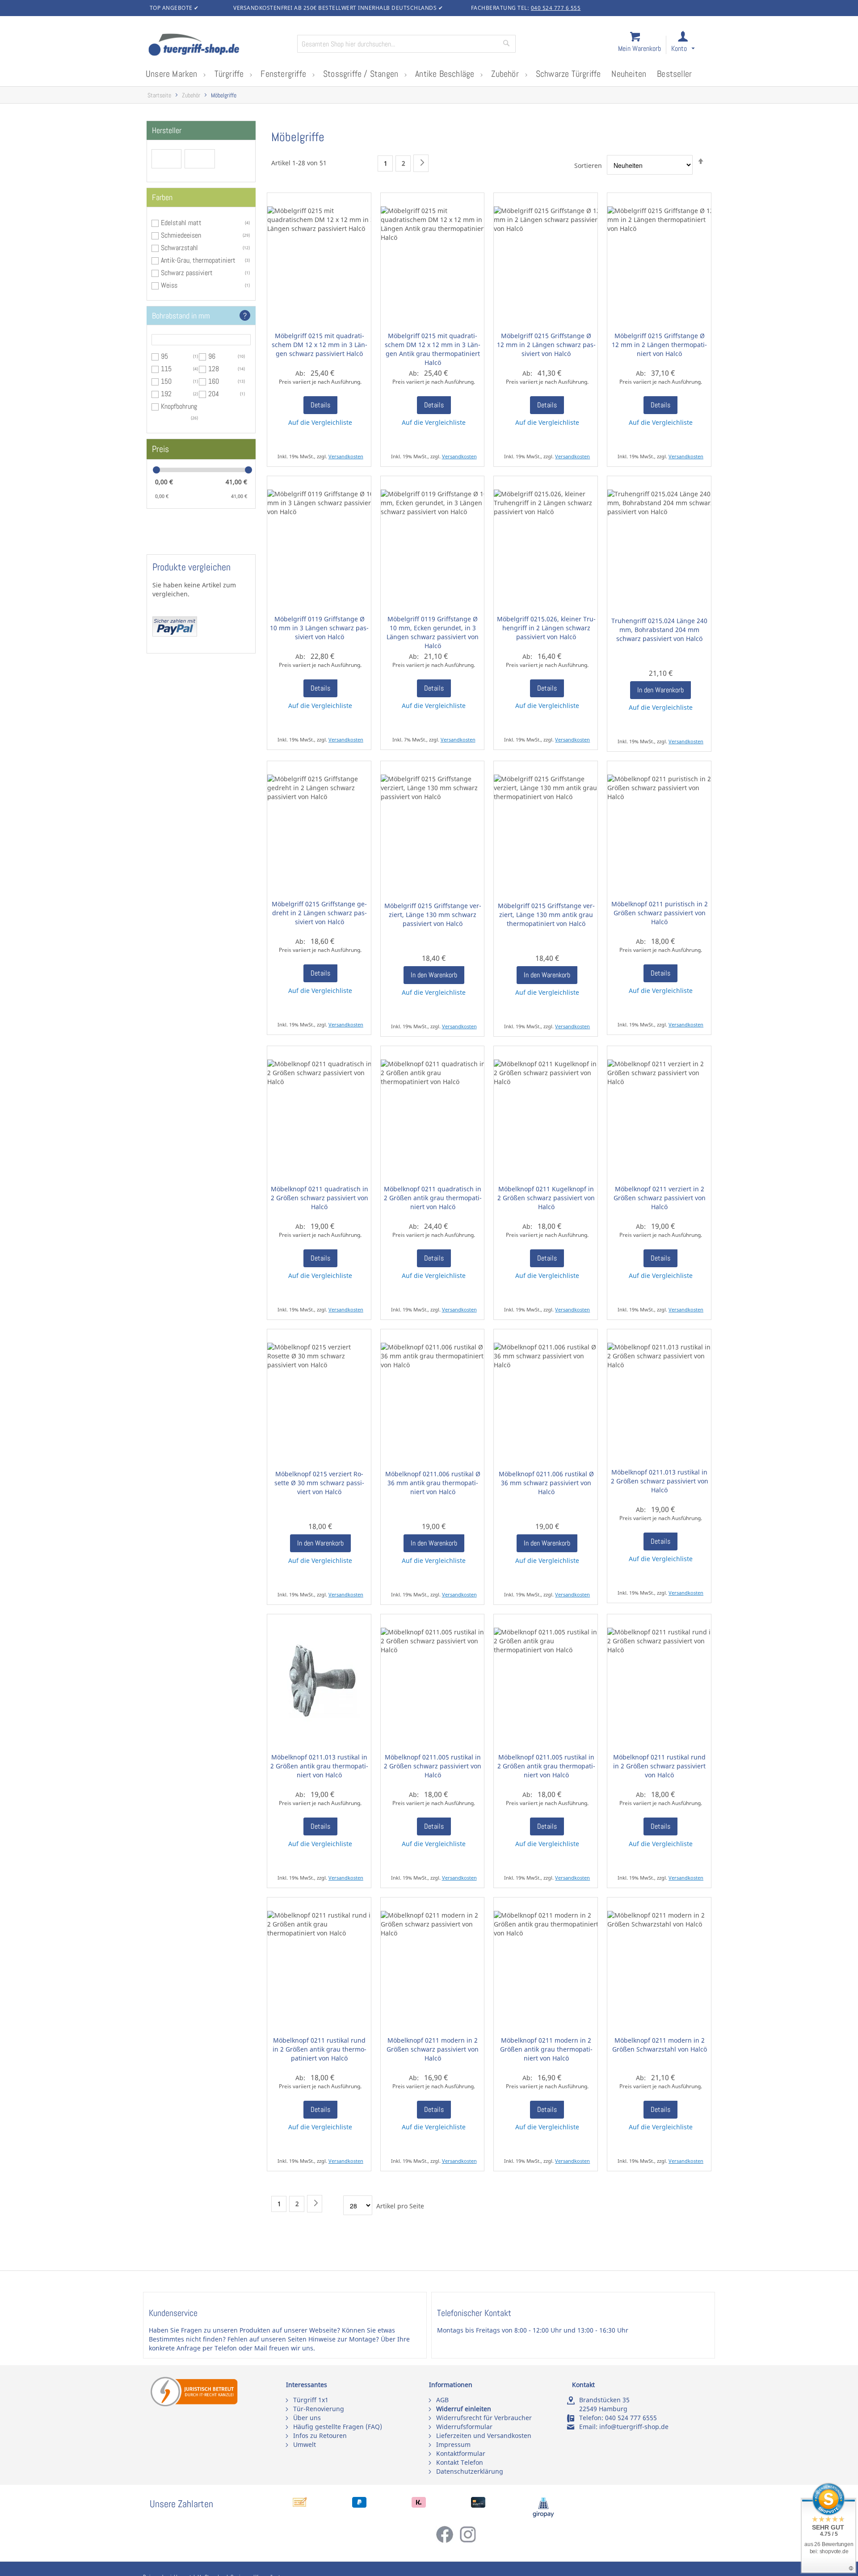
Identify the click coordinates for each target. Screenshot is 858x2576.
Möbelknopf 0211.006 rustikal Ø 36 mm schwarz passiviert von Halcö (546, 1483)
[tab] (201, 130)
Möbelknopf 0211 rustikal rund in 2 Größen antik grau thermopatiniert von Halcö (320, 2049)
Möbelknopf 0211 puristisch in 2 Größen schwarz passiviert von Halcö (660, 913)
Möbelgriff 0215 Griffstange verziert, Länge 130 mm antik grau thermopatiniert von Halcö (546, 915)
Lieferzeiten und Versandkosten (484, 2436)
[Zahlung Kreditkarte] (478, 2505)
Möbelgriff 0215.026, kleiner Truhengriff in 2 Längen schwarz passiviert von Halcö (546, 628)
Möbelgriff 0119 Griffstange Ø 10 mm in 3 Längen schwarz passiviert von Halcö (319, 628)
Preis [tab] (160, 449)
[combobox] (406, 44)
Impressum (453, 2444)
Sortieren (588, 165)
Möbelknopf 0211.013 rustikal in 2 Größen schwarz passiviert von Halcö (660, 1481)
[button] (691, 45)
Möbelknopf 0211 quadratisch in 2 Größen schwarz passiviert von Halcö (320, 1198)
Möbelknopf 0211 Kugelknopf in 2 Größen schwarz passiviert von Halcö (546, 1198)
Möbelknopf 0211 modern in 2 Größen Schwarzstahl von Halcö (660, 2045)
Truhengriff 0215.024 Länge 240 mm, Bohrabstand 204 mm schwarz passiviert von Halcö (659, 630)
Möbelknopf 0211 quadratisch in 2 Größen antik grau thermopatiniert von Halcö (433, 1198)
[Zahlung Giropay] (543, 2515)
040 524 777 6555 (631, 2418)
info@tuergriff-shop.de (634, 2427)
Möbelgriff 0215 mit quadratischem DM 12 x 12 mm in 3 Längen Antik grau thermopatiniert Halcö (433, 349)
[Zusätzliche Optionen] (175, 634)
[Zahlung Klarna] (419, 2505)
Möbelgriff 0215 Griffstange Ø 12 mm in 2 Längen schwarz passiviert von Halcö (546, 345)
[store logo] (219, 46)
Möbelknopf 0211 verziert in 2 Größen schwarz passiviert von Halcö (660, 1198)
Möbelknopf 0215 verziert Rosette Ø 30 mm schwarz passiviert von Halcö (319, 1483)
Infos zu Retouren (320, 2436)
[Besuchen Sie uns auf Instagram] (468, 2541)
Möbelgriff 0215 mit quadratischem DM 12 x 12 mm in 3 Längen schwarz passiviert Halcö (320, 345)
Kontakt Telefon (460, 2462)
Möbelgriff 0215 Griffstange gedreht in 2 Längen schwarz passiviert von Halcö (319, 913)
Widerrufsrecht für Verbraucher (484, 2418)
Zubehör (191, 95)
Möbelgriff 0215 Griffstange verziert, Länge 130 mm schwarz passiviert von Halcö (433, 915)
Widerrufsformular (464, 2427)
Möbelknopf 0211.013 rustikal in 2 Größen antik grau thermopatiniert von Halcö (319, 1766)
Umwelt (305, 2444)
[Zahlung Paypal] (359, 2505)
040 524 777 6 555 (556, 8)
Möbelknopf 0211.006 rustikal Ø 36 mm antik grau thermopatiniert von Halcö (433, 1483)
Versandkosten (346, 456)
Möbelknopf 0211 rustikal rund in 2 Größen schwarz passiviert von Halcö (659, 1766)
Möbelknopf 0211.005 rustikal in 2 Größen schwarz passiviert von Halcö (433, 1766)
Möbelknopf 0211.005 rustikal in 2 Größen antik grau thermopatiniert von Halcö (546, 1766)
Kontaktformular (461, 2453)
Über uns (307, 2418)
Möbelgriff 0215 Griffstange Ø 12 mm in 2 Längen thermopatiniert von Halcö (659, 345)
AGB (442, 2400)
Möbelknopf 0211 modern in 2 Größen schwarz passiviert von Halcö (433, 2049)
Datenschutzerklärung (470, 2471)
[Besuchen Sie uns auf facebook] (447, 2541)
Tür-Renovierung (319, 2409)
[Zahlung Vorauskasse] (300, 2505)
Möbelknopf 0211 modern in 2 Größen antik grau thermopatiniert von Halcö (546, 2049)
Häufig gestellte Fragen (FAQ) (338, 2427)
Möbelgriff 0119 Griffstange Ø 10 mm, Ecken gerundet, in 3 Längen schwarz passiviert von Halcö (433, 632)
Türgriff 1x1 (311, 2400)
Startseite (159, 95)
